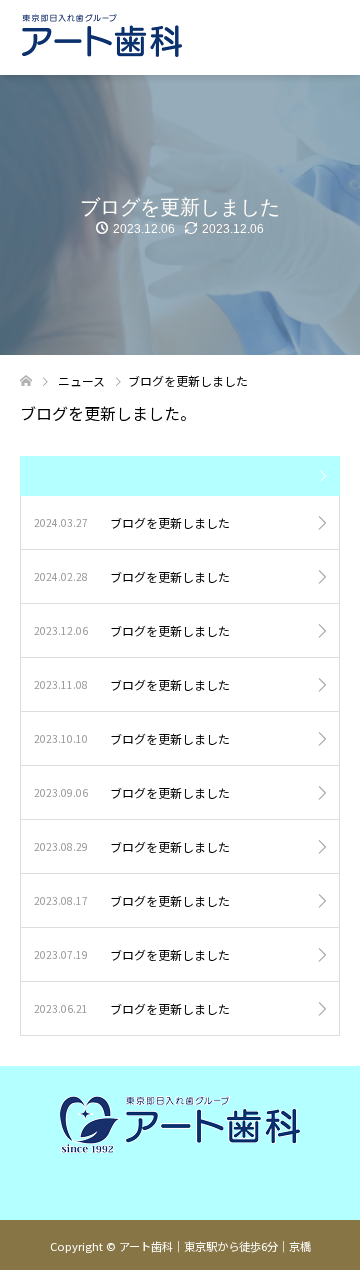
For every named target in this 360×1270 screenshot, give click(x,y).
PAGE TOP (332, 1212)
